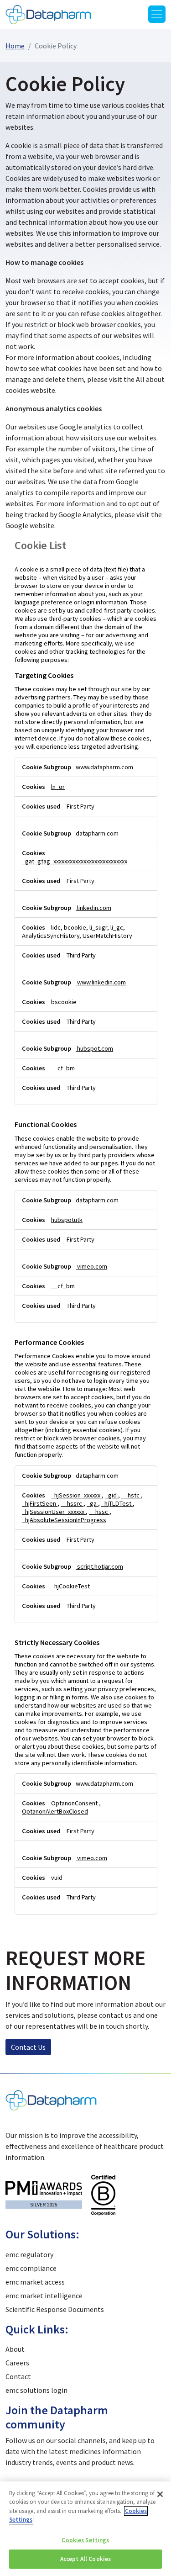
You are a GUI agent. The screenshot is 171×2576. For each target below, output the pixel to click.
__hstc (131, 1495)
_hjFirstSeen (40, 1503)
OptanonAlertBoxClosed (55, 1811)
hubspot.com (94, 1048)
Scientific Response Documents (55, 2309)
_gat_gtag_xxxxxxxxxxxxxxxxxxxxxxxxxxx (75, 861)
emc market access (35, 2282)
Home (15, 46)
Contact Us (28, 2047)
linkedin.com (93, 908)
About (15, 2349)
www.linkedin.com (101, 982)
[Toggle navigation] (157, 14)
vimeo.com (91, 1266)
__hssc (99, 1512)
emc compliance (31, 2268)
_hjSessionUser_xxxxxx (54, 1512)
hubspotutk (67, 1220)
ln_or (58, 787)
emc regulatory (29, 2254)
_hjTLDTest (117, 1503)
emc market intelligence (44, 2296)
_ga (92, 1503)
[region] (85, 2529)
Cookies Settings (85, 2540)
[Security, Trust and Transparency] (103, 2194)
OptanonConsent (75, 1803)
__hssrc (72, 1503)
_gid (111, 1495)
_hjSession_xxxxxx (76, 1495)
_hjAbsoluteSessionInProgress (64, 1520)
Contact (18, 2376)
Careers (17, 2363)
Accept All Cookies (85, 2559)
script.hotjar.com (99, 1566)
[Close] (160, 2494)
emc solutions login (36, 2390)
